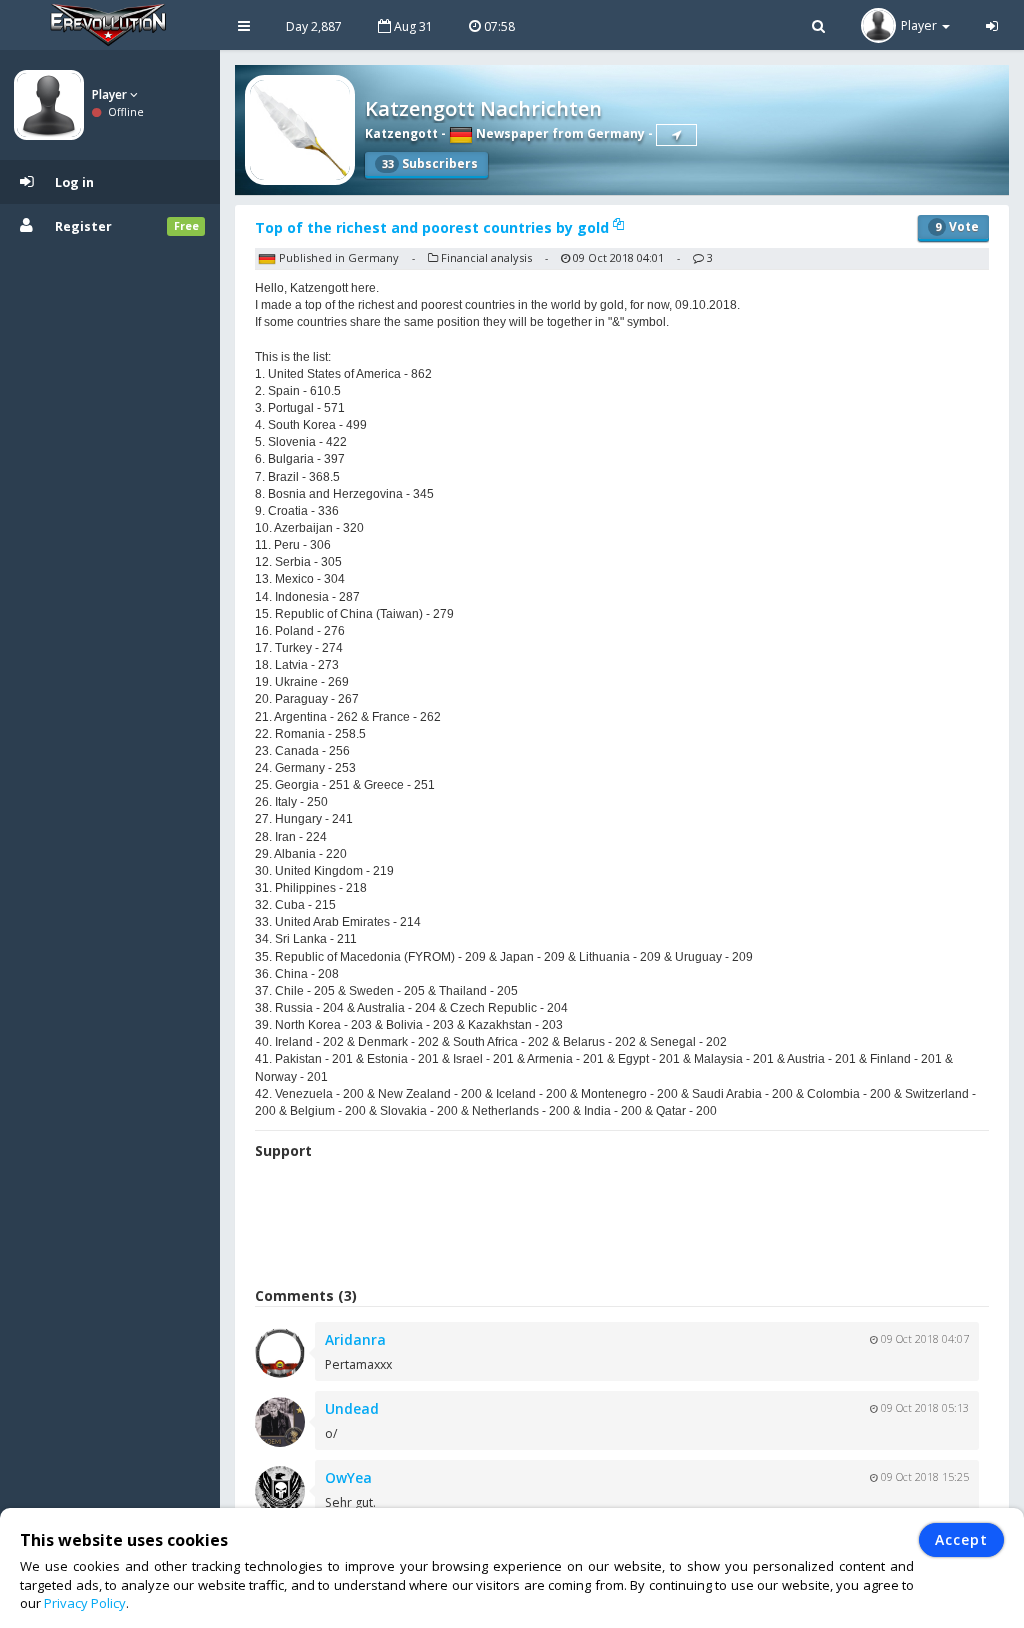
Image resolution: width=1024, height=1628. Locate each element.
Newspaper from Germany (559, 133)
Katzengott (401, 133)
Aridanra (355, 1339)
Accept (961, 1539)
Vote (957, 226)
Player (111, 94)
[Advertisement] (622, 1226)
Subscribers (430, 163)
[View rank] (676, 135)
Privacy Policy (85, 1603)
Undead (352, 1408)
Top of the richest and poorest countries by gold (434, 227)
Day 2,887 (314, 26)
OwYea (348, 1477)
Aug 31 (412, 26)
